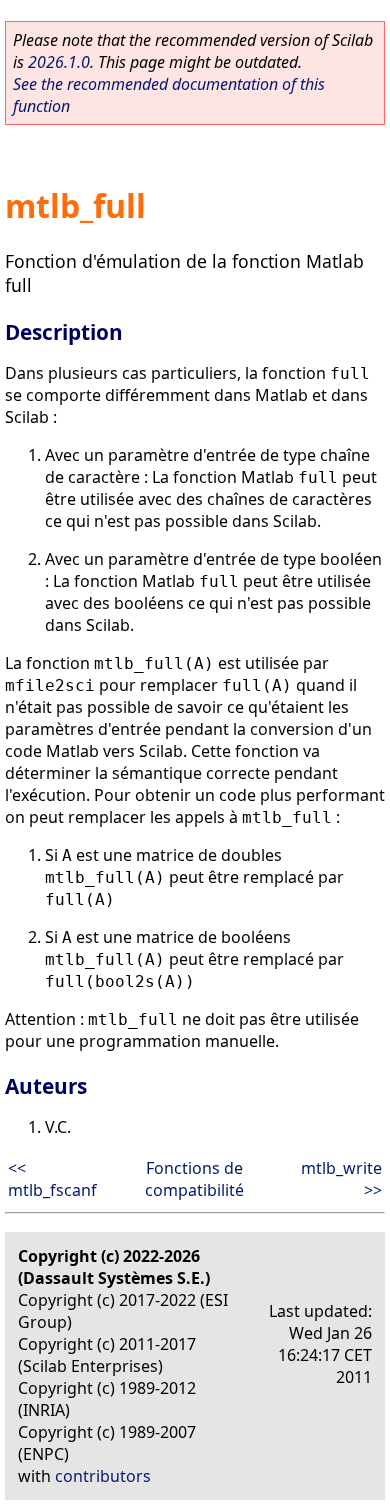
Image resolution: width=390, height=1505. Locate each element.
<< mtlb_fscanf (52, 1179)
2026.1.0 (59, 62)
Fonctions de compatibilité (194, 1179)
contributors (103, 1476)
